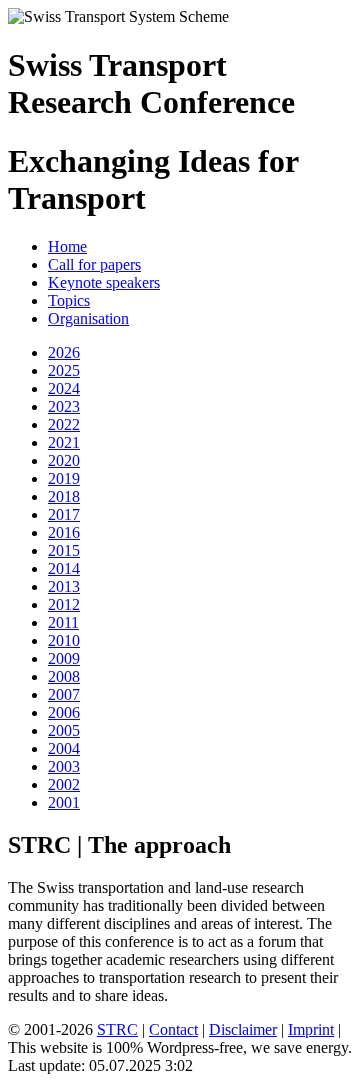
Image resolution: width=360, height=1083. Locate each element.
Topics (69, 300)
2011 (63, 622)
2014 (64, 568)
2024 (64, 388)
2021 (64, 442)
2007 (64, 694)
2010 (64, 640)
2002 (64, 784)
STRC (117, 1029)
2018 (64, 496)
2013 (64, 586)
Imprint (311, 1029)
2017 (64, 514)
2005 (64, 730)
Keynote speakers (104, 282)
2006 (64, 712)
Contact (173, 1029)
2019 (64, 478)
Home (67, 246)
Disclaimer (243, 1029)
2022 (64, 424)
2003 (64, 766)
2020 (64, 460)
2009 (64, 658)
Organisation (88, 318)
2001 (64, 802)
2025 (64, 370)
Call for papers (94, 264)
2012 (64, 604)
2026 (64, 352)
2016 (64, 532)
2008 (64, 676)
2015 (64, 550)
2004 (64, 748)
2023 (64, 406)
